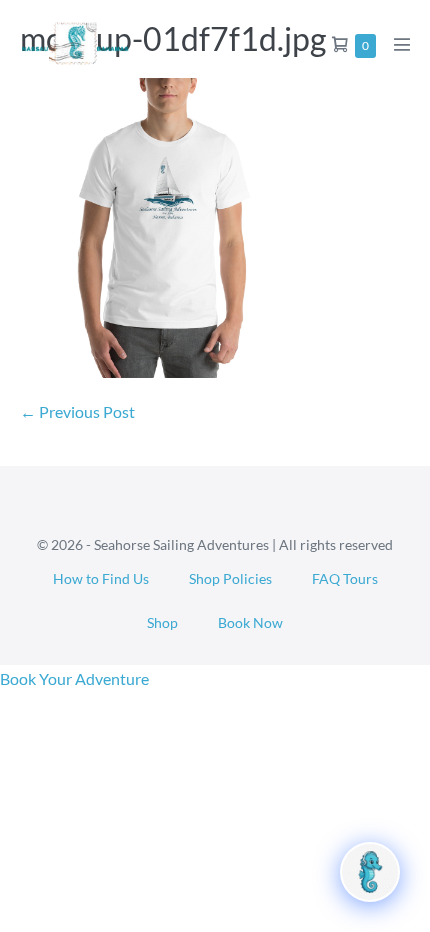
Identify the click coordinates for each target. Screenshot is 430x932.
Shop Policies (230, 578)
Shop (162, 622)
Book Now (250, 622)
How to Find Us (101, 578)
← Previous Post (77, 411)
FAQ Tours (345, 578)
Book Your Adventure (74, 678)
